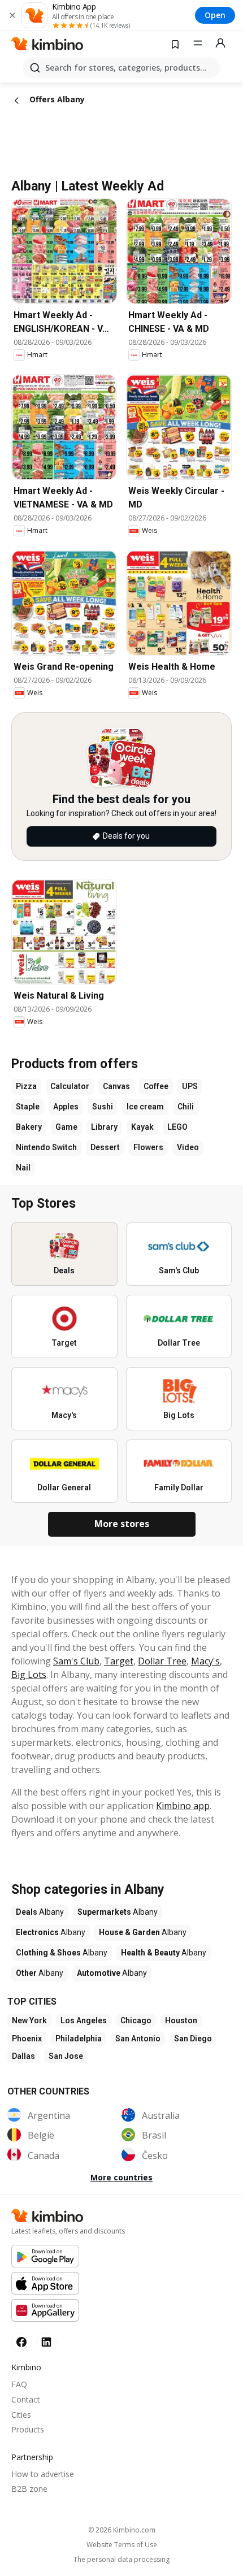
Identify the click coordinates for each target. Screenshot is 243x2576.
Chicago (136, 2020)
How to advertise (43, 2474)
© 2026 (122, 2530)
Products (28, 2429)
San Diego (193, 2039)
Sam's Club (76, 1661)
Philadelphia (79, 2039)
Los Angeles (84, 2020)
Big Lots (29, 1675)
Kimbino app (183, 1806)
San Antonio (138, 2039)
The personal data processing (121, 2560)
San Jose (66, 2056)
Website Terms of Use (122, 2545)
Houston (181, 2020)
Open (215, 15)
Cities (21, 2415)
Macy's (205, 1661)
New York (29, 2020)
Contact (26, 2399)
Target (119, 1661)
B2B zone (29, 2489)
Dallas (23, 2056)
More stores (122, 1524)
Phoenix (27, 2039)
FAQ (19, 2384)
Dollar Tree (162, 1661)
